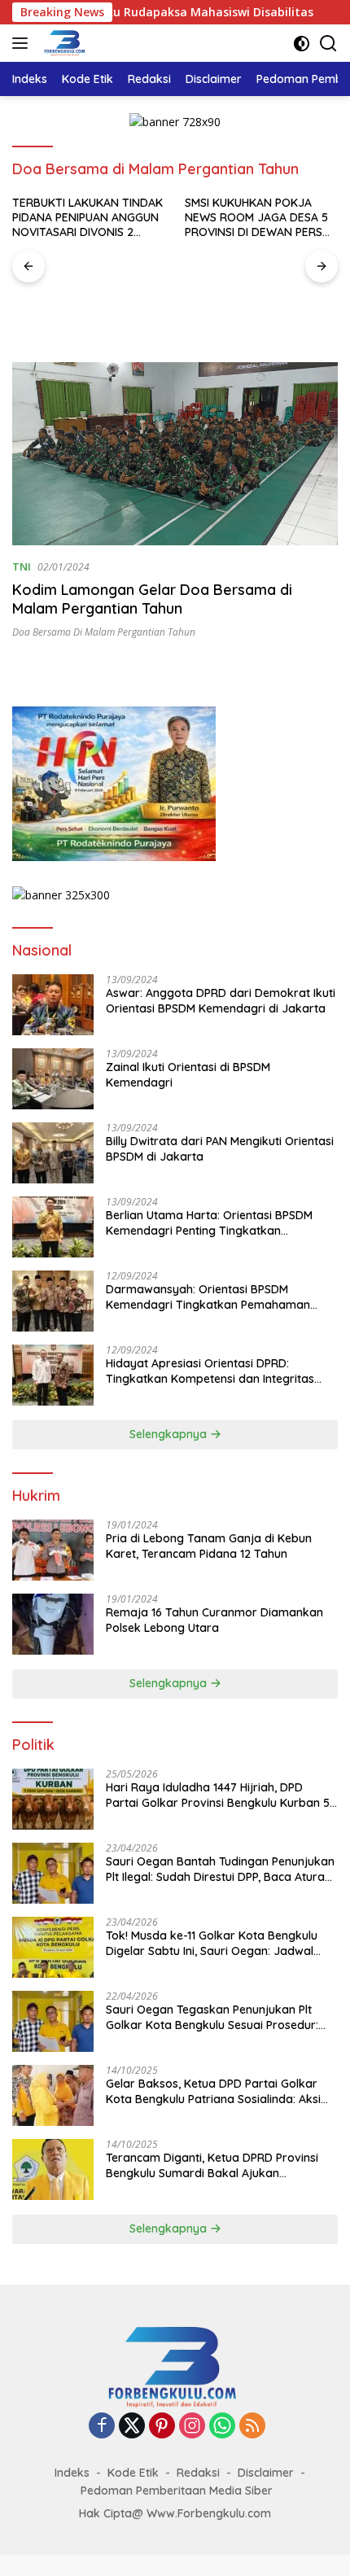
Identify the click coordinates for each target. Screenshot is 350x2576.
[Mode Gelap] (302, 44)
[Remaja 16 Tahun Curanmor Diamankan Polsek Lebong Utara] (53, 1624)
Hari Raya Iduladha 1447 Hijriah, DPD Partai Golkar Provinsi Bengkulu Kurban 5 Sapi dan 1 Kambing (218, 1795)
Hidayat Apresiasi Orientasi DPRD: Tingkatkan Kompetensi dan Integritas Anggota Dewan (210, 1371)
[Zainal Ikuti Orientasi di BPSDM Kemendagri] (53, 1079)
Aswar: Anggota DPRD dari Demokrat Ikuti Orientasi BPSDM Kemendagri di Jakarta (221, 1000)
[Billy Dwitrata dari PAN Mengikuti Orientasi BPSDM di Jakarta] (53, 1153)
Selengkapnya (170, 1434)
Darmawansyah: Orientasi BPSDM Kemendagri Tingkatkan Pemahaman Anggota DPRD (208, 1297)
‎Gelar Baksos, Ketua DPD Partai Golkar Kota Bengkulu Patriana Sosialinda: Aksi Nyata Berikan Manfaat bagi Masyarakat (218, 2091)
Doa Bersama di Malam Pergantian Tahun (104, 632)
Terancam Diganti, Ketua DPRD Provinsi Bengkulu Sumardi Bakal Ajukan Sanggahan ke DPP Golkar (212, 2165)
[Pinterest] (162, 2427)
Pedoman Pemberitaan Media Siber (177, 2491)
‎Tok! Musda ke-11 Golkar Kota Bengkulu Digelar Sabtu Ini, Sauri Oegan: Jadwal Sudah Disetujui (212, 1943)
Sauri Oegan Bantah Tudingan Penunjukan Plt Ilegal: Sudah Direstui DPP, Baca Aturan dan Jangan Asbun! (220, 1869)
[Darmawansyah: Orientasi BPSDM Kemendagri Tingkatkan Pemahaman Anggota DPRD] (53, 1301)
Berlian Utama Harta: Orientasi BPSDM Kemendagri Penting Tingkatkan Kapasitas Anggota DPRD (209, 1222)
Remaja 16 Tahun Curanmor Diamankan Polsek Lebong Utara (214, 1620)
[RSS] (252, 2427)
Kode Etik (133, 2473)
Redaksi (198, 2473)
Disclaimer (266, 2473)
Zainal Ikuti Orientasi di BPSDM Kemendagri (188, 1074)
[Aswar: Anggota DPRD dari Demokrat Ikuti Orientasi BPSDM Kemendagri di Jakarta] (53, 1005)
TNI (22, 566)
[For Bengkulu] (63, 43)
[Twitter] (132, 2427)
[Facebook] (102, 2427)
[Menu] (23, 43)
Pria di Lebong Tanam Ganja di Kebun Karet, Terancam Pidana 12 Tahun (209, 1546)
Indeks (72, 2473)
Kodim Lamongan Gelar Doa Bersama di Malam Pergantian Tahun (152, 599)
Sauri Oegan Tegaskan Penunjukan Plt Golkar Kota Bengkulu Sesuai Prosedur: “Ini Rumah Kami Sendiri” (212, 2017)
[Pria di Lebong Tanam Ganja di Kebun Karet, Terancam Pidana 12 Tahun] (53, 1550)
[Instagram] (192, 2427)
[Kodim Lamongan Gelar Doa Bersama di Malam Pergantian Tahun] (175, 454)
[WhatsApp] (222, 2427)
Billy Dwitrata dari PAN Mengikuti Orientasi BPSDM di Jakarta (220, 1148)
